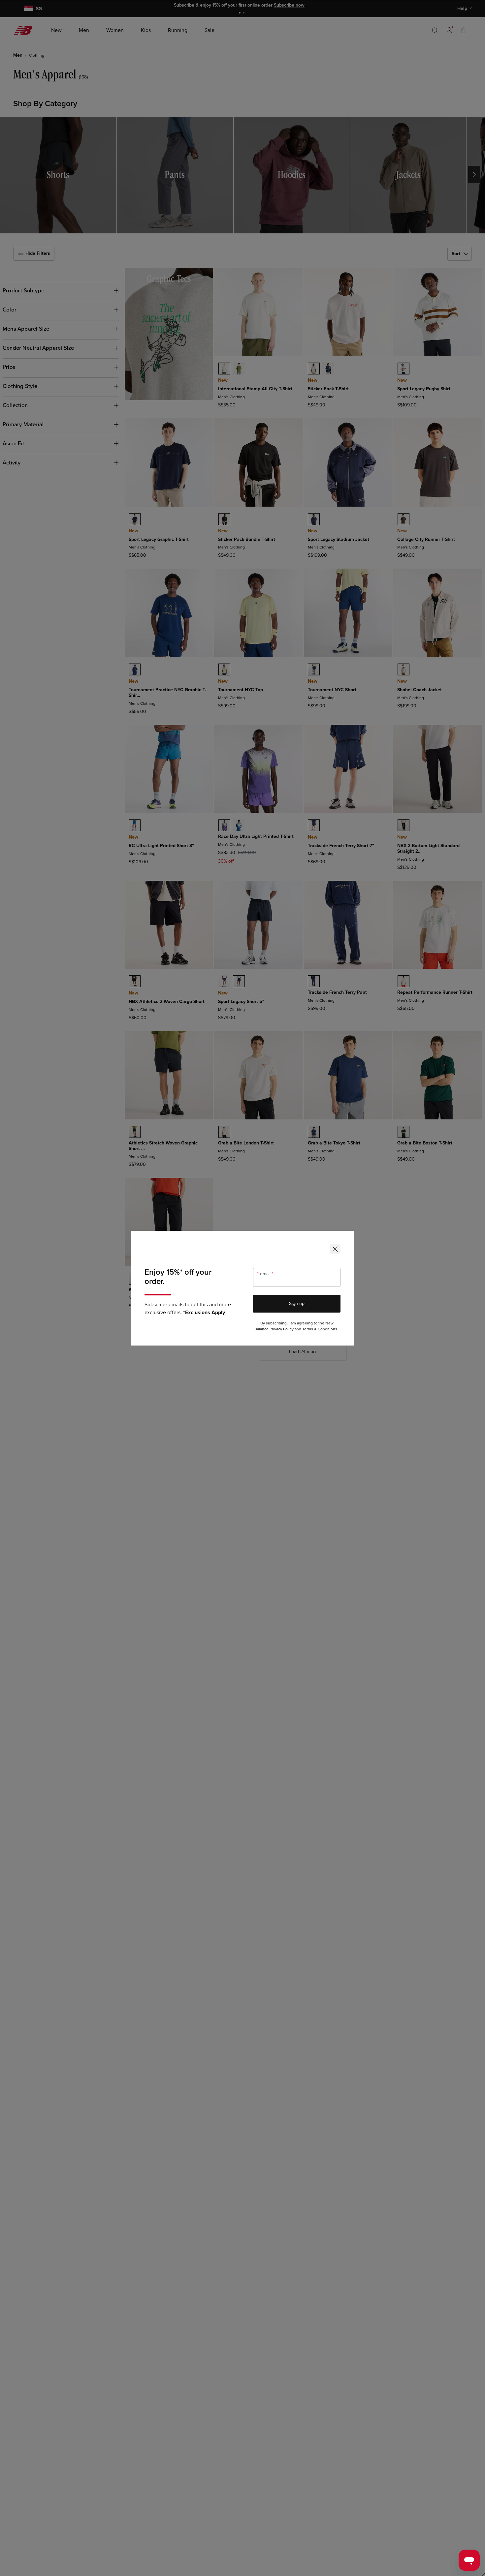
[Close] (335, 1249)
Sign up (297, 1303)
